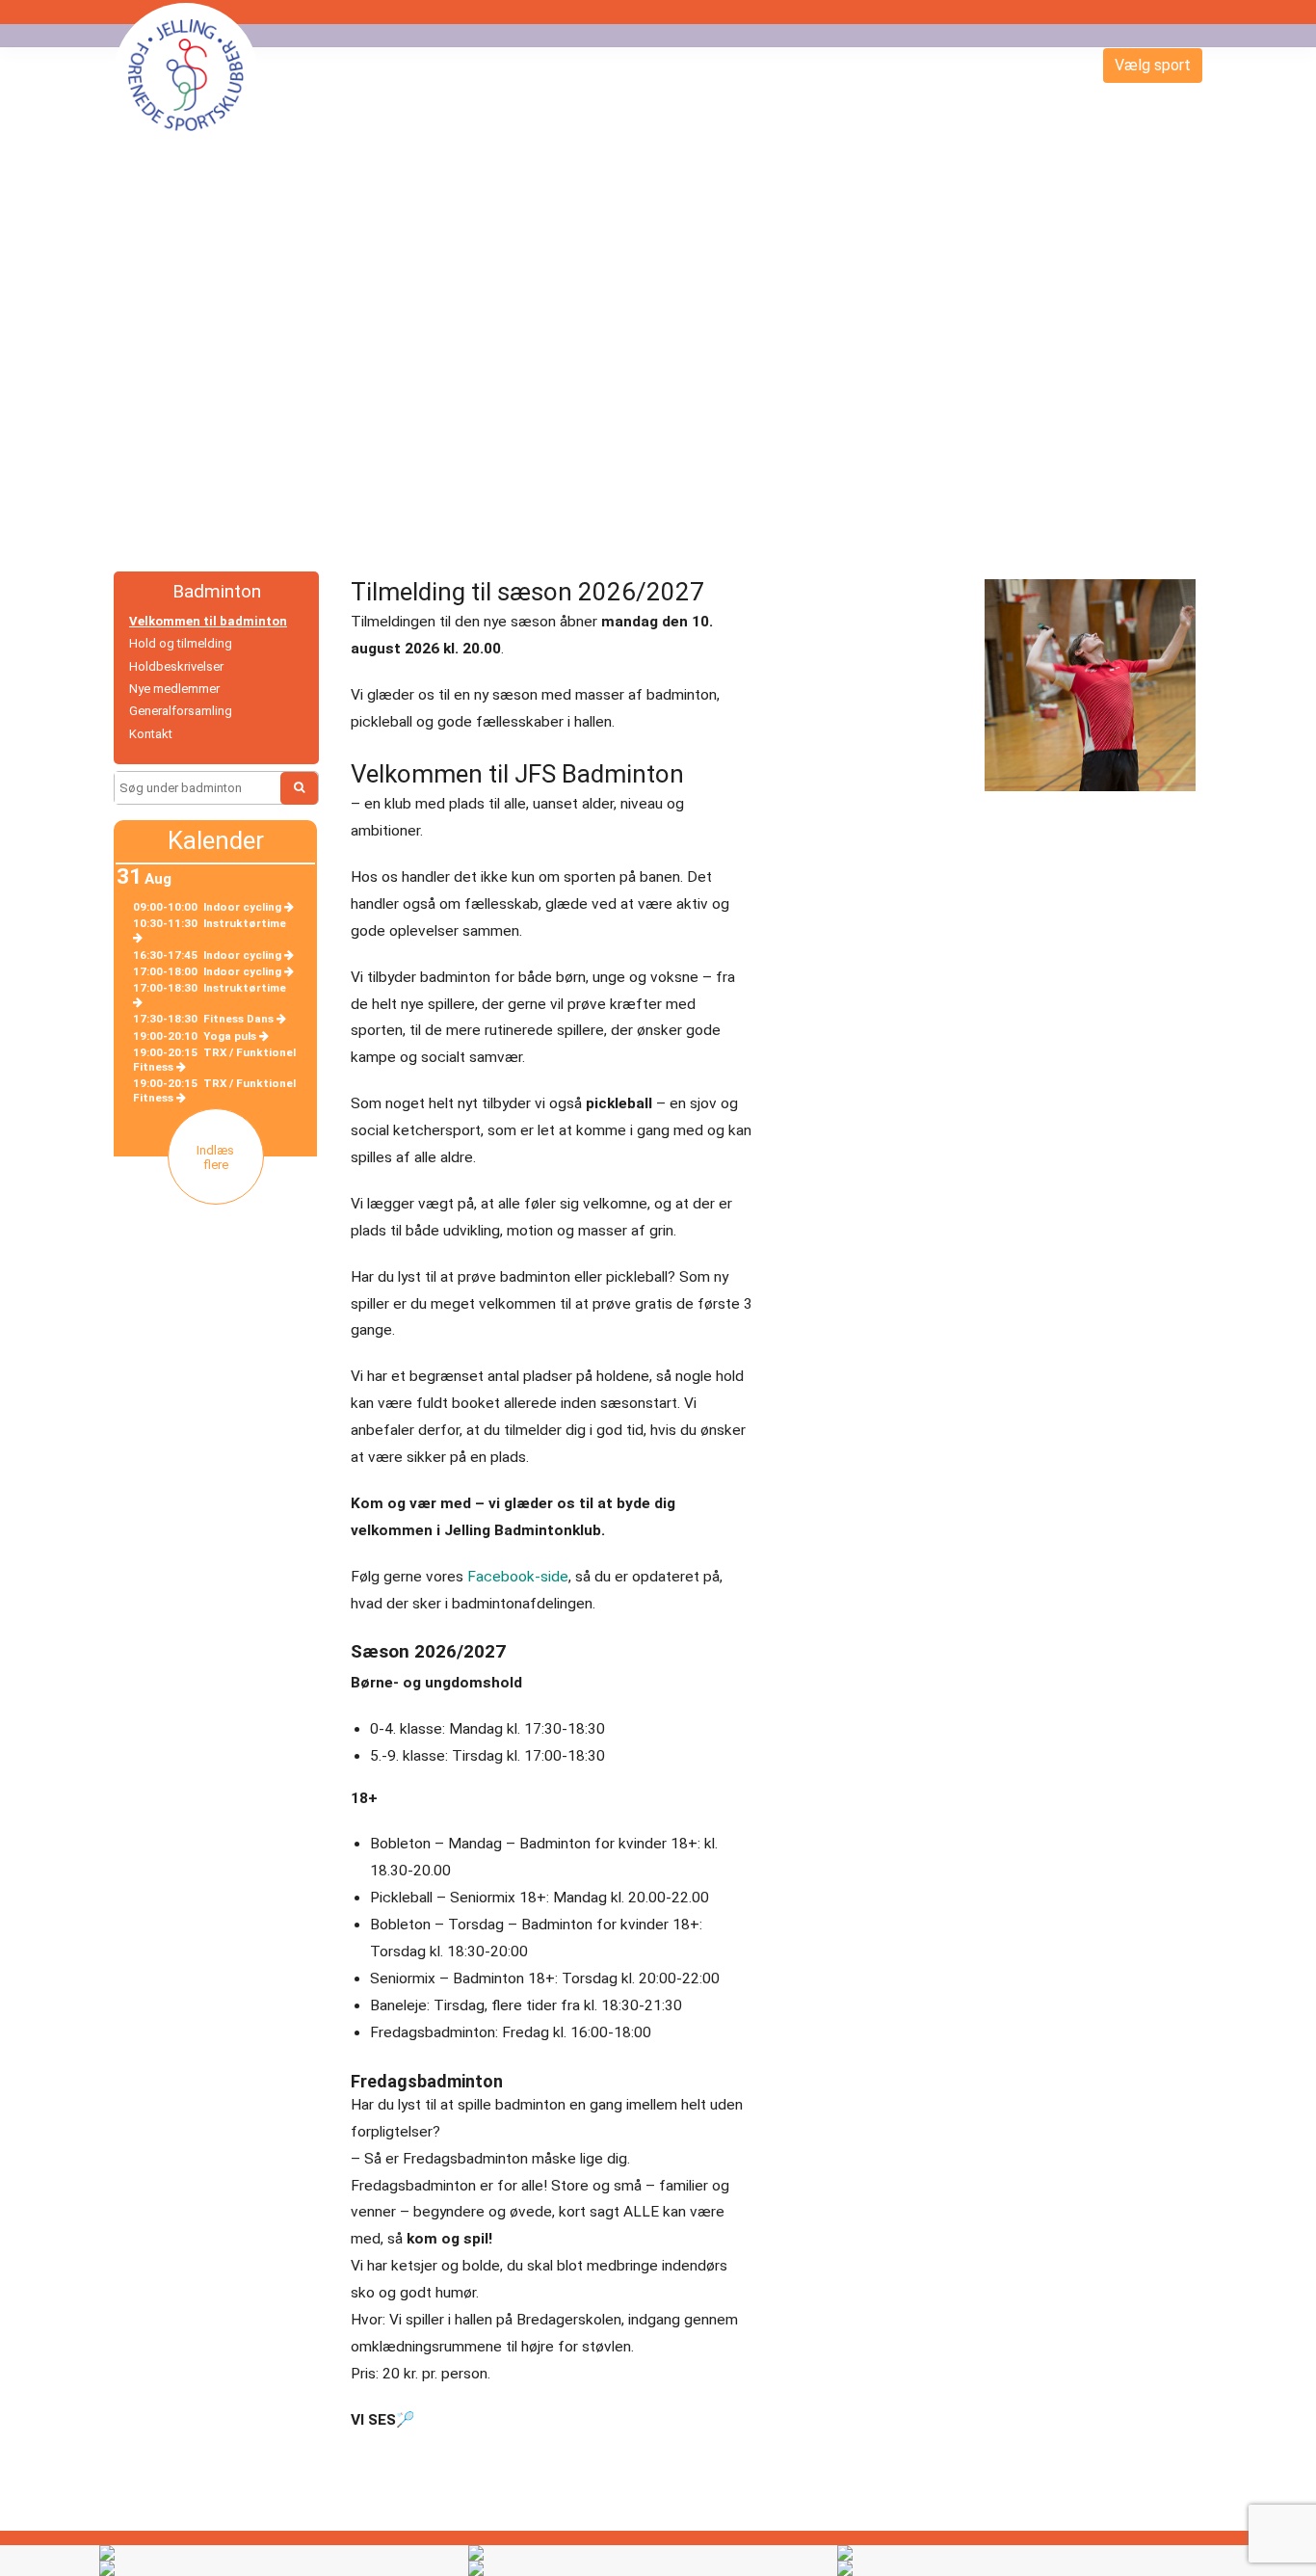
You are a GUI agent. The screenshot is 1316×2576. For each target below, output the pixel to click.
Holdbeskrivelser (176, 666)
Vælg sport (1153, 65)
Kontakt (151, 734)
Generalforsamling (181, 711)
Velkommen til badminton (208, 621)
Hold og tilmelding (181, 643)
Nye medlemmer (174, 689)
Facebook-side (518, 1577)
